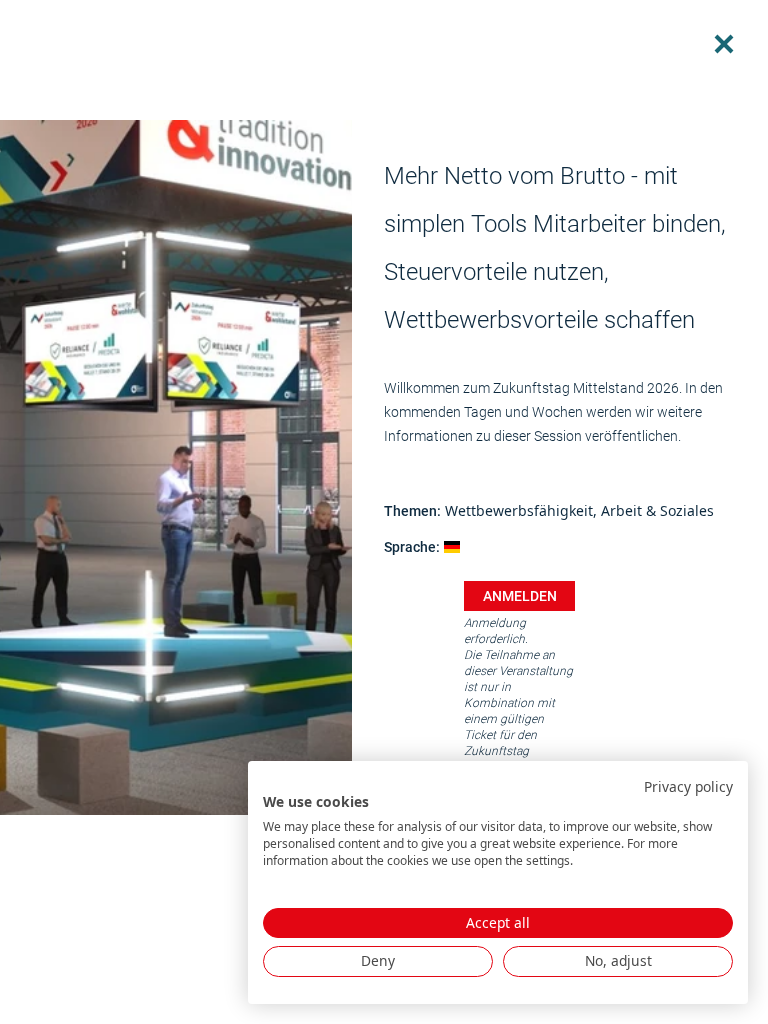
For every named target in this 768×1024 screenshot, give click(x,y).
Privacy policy (688, 786)
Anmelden (520, 596)
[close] (724, 44)
